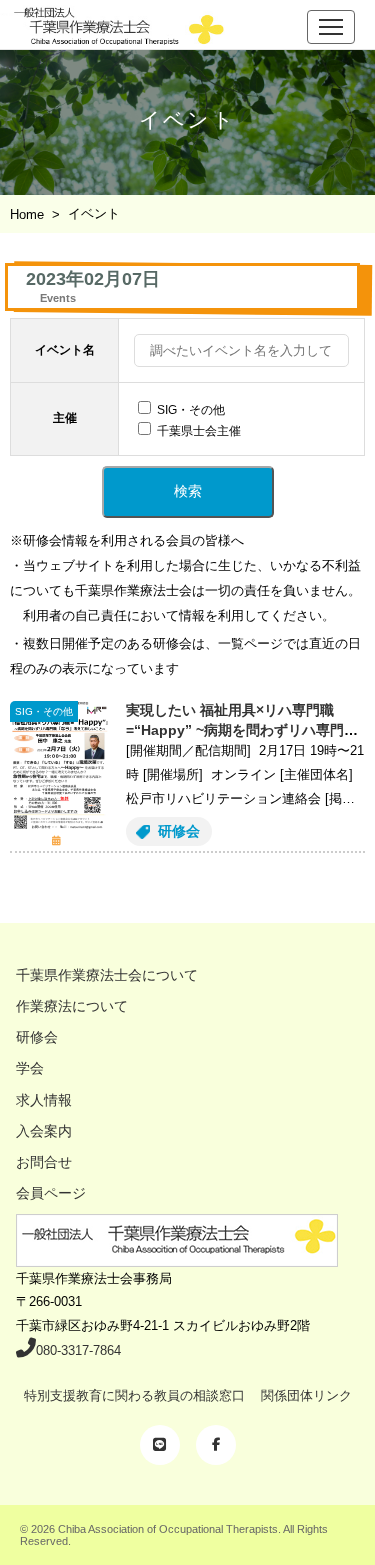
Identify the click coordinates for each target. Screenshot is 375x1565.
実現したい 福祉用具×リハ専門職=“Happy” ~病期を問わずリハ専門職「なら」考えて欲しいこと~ (242, 729)
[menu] (331, 27)
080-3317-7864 (78, 1350)
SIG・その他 (191, 410)
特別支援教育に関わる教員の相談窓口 (134, 1395)
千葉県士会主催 (199, 431)
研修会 (179, 831)
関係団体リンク (306, 1395)
